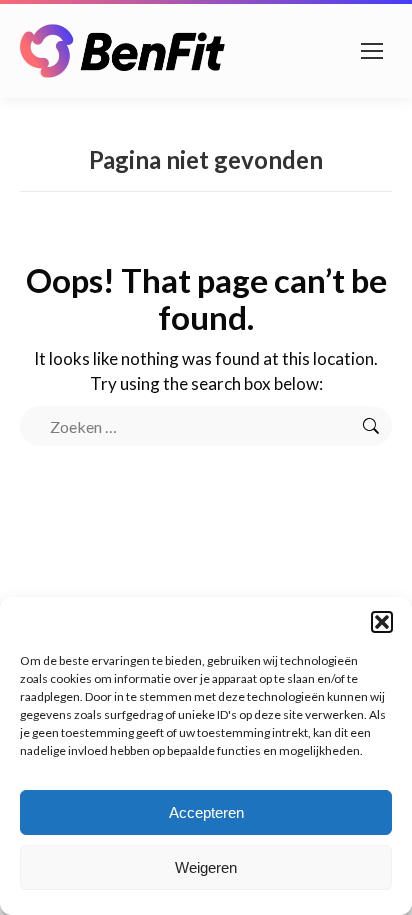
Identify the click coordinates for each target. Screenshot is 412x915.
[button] (382, 622)
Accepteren (206, 812)
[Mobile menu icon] (372, 51)
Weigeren (206, 867)
